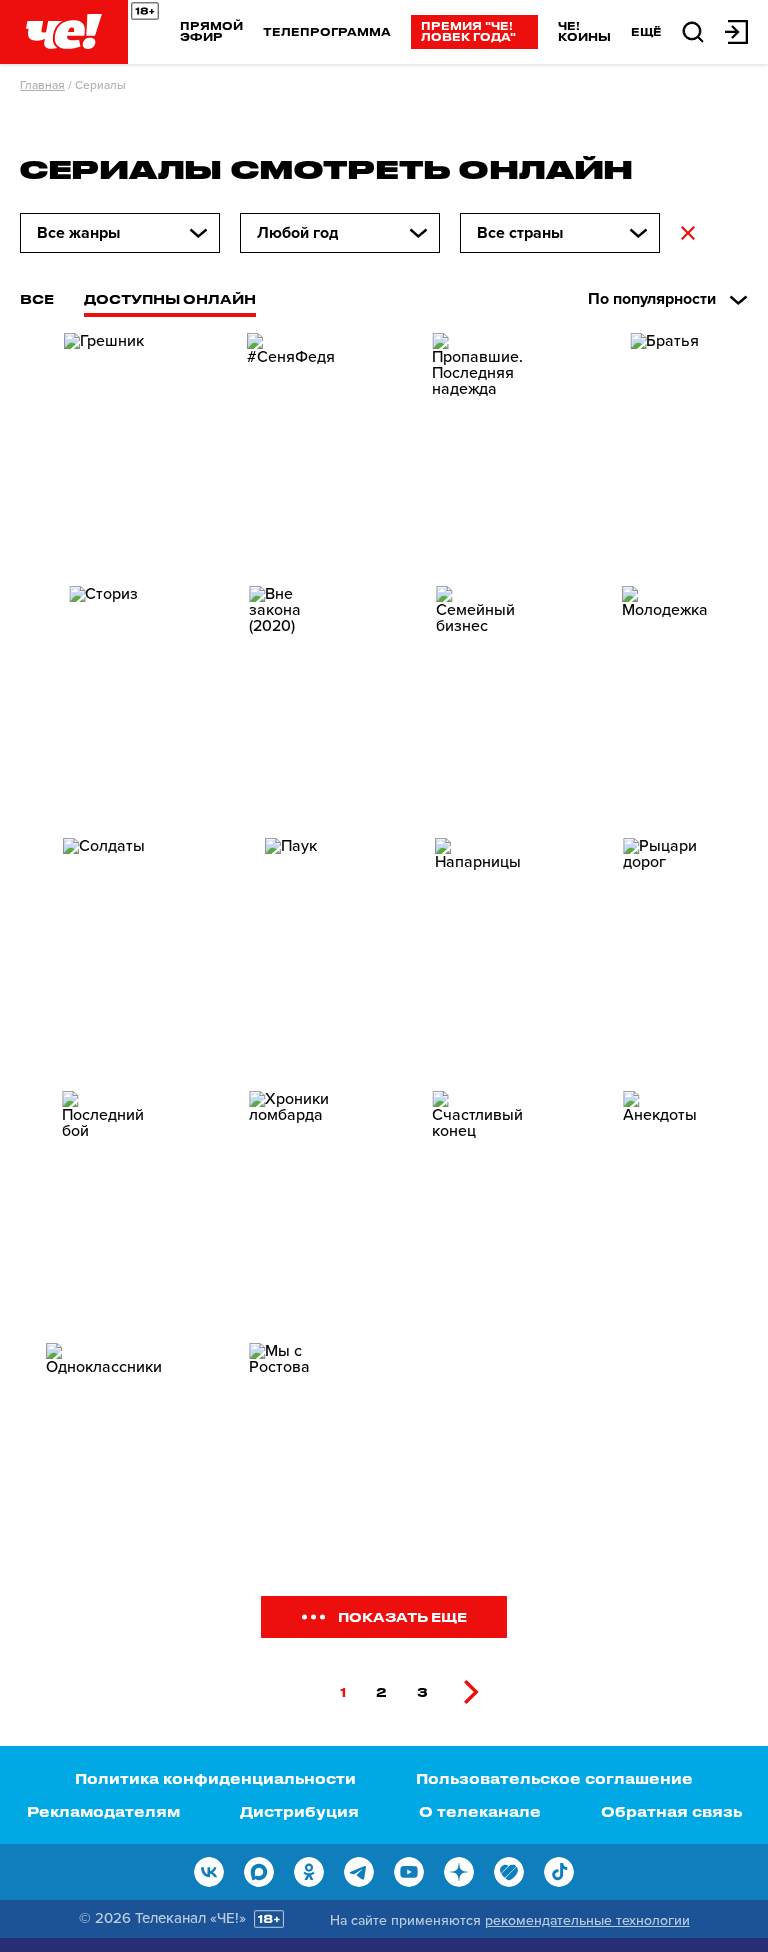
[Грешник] (103, 451)
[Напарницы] (477, 956)
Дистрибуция (299, 1811)
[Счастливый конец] (477, 1209)
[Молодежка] (664, 704)
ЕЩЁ (646, 32)
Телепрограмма (327, 31)
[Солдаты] (103, 956)
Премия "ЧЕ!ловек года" (468, 31)
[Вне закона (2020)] (290, 704)
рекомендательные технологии (587, 1920)
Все (37, 298)
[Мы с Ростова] (290, 1461)
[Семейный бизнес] (477, 704)
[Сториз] (103, 704)
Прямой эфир (211, 31)
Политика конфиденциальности (215, 1778)
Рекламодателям (103, 1811)
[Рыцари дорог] (664, 956)
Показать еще (402, 1616)
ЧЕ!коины (584, 31)
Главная (42, 85)
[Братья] (664, 451)
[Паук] (290, 956)
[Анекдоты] (664, 1209)
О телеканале (480, 1811)
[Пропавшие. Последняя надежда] (477, 451)
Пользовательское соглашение (554, 1778)
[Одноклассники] (103, 1461)
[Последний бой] (103, 1209)
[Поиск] (693, 30)
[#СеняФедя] (290, 451)
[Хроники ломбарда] (290, 1209)
